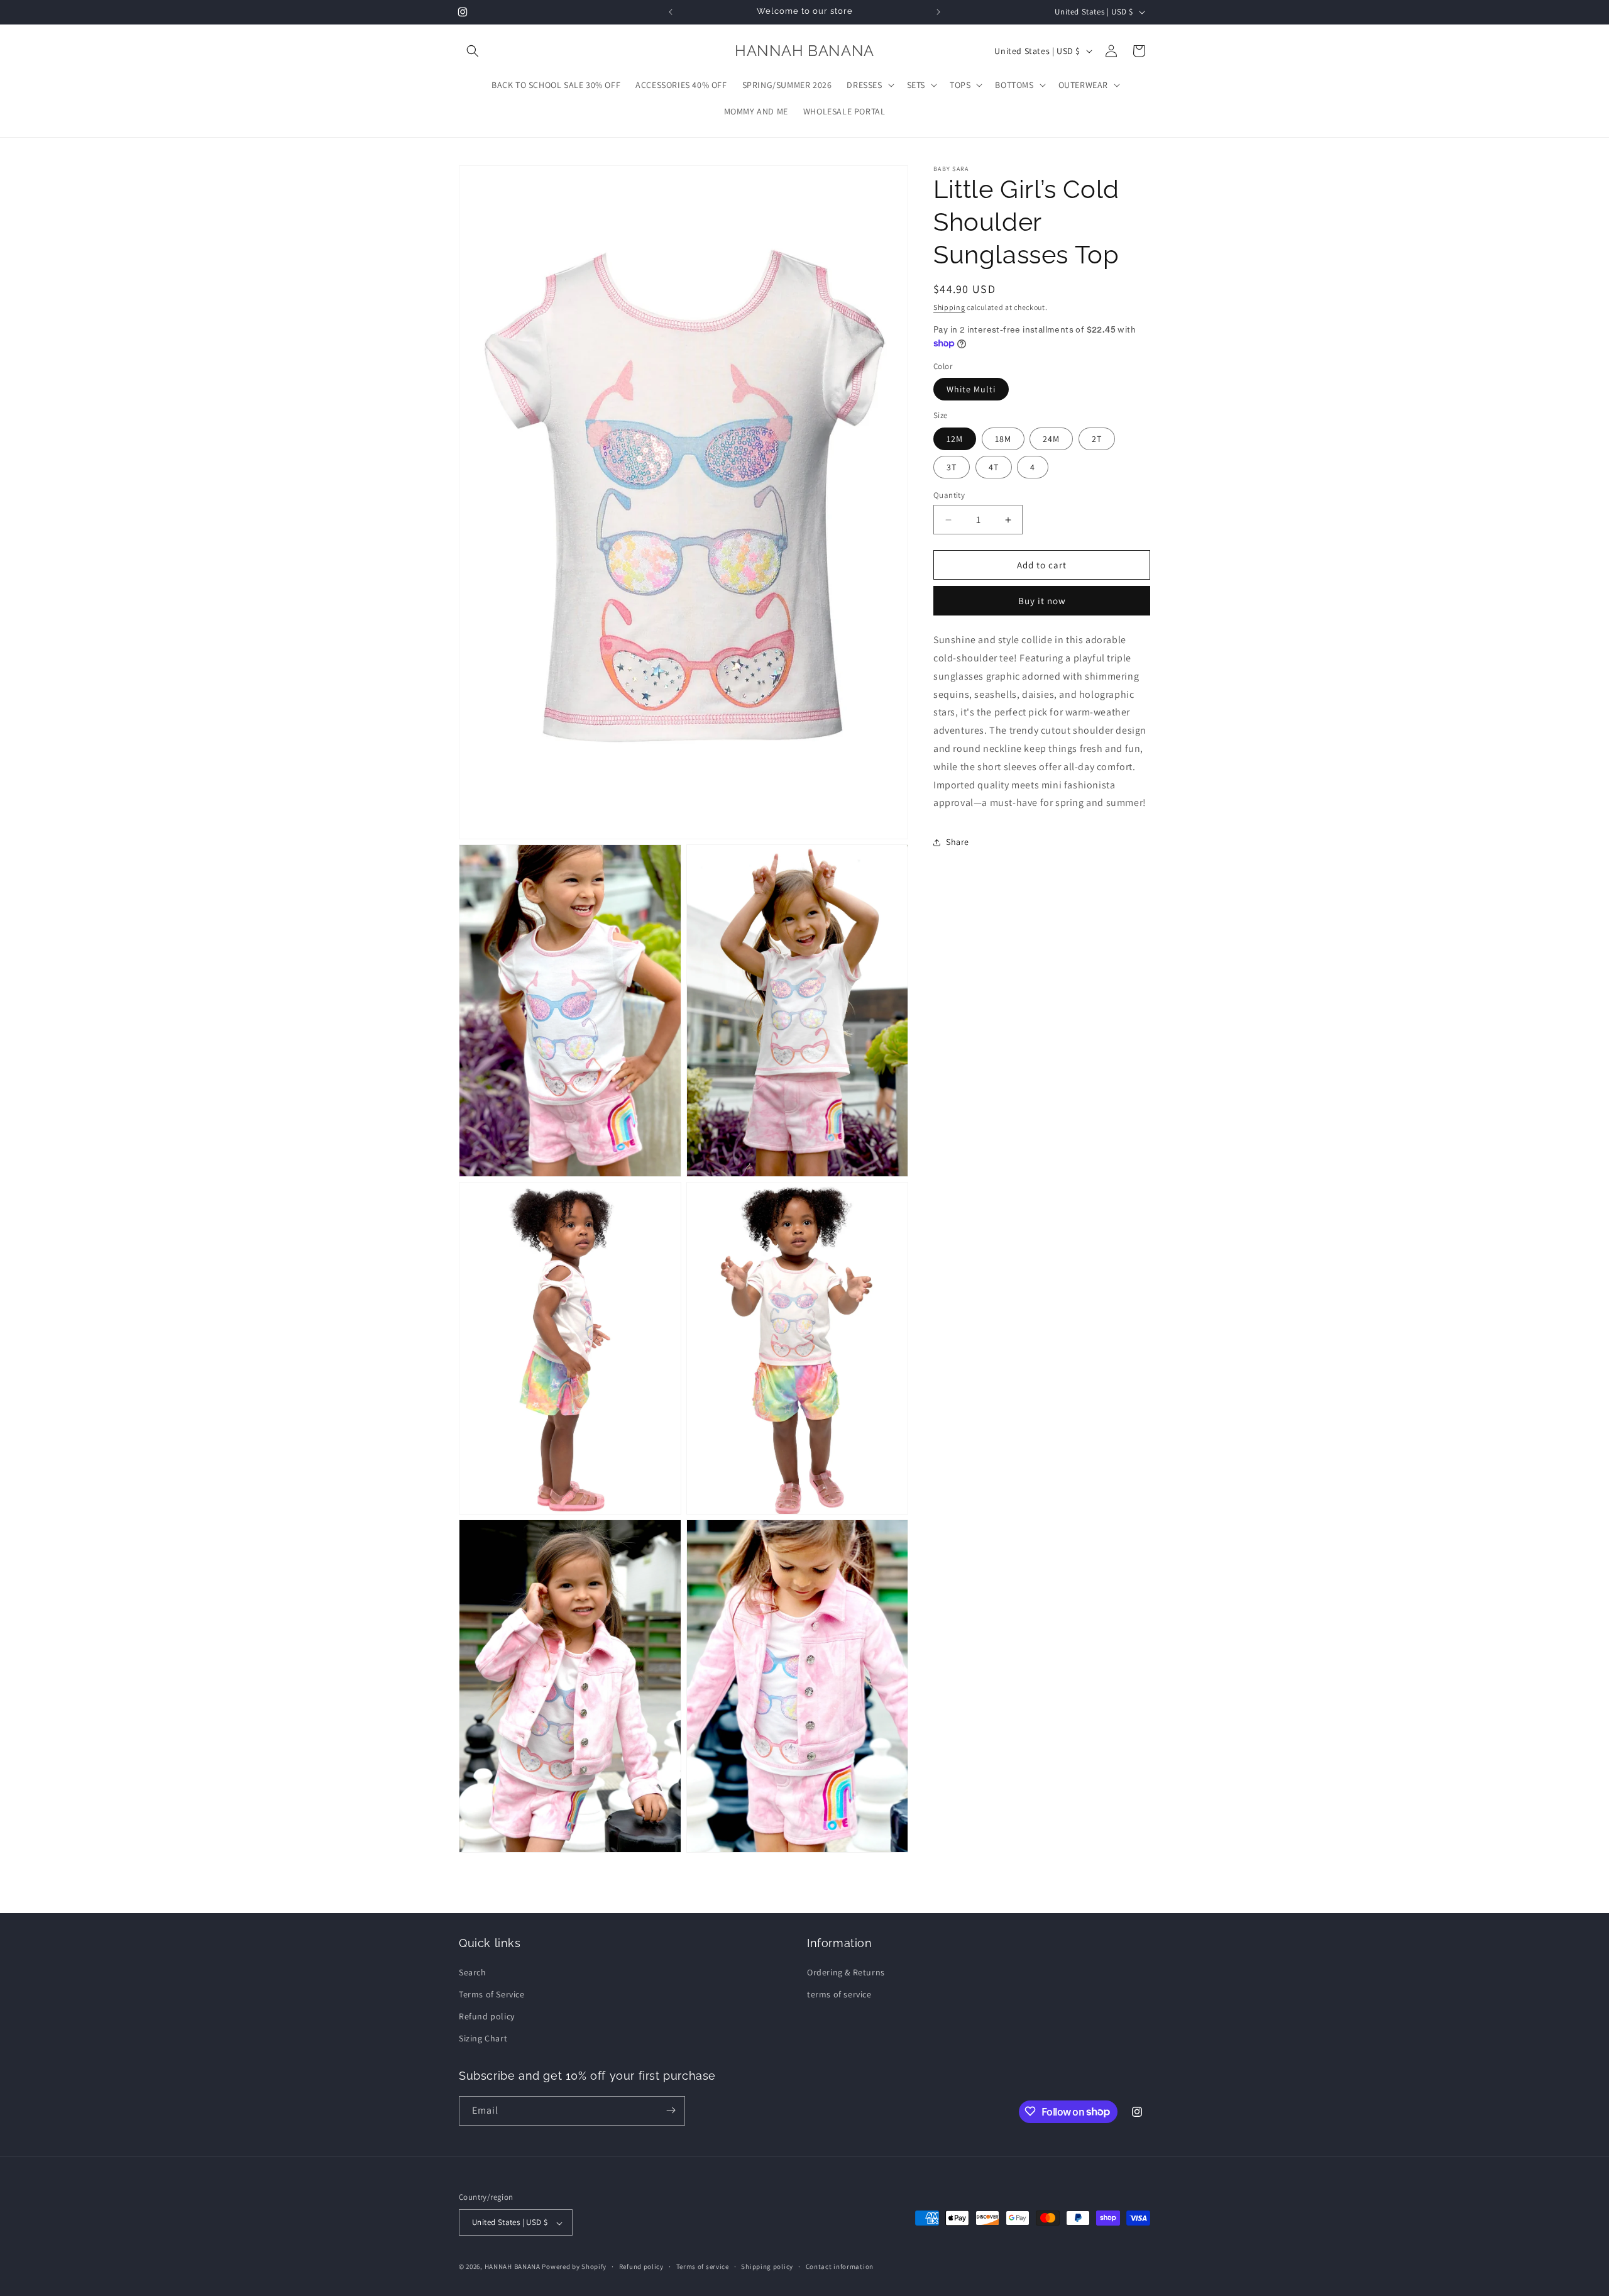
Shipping (949, 307)
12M (955, 439)
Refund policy (487, 2016)
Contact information (840, 2266)
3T (952, 467)
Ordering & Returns (846, 1972)
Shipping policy (767, 2266)
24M (1051, 439)
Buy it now (1042, 601)
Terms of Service (492, 1994)
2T (1097, 439)
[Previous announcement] (671, 12)
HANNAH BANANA (513, 2267)
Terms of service (703, 2266)
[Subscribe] (671, 2110)
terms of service (839, 1994)
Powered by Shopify (574, 2267)
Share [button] (958, 842)
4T (994, 467)
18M (1003, 439)
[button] (473, 51)
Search (473, 1972)
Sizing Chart (483, 2038)
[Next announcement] (938, 12)
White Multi (971, 390)
